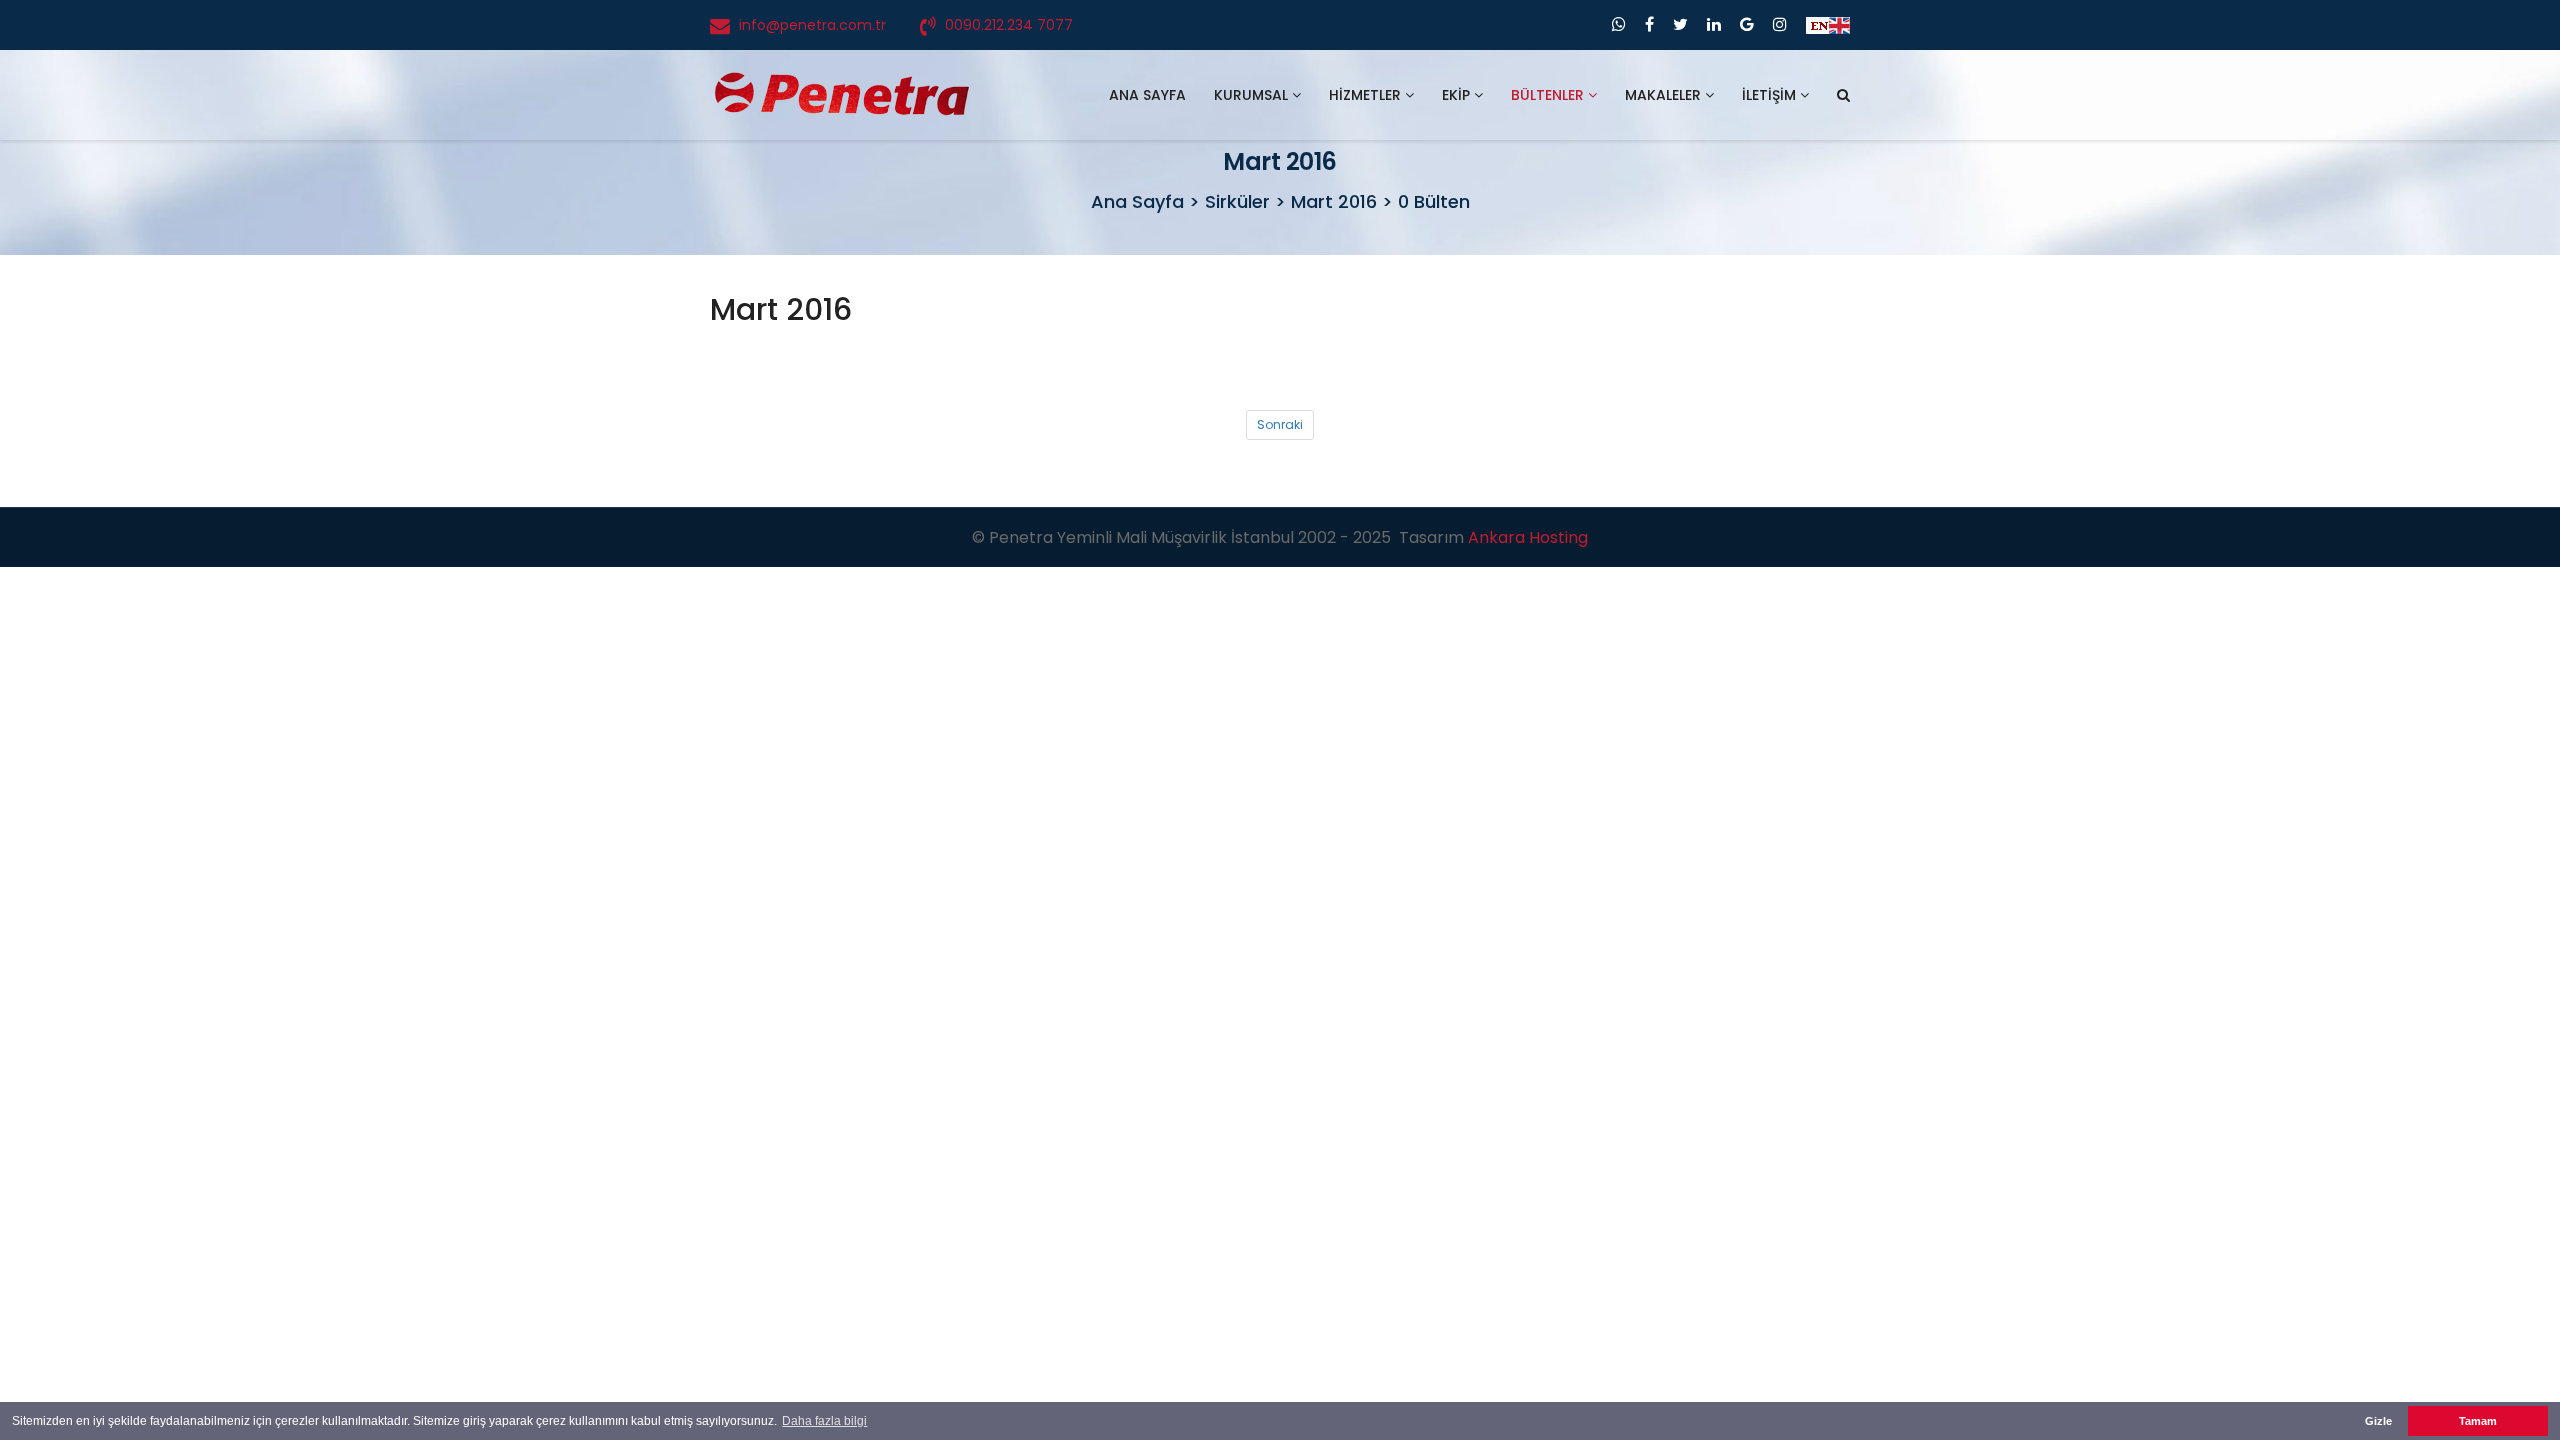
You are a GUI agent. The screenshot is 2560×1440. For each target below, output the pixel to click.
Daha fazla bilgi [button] (824, 1421)
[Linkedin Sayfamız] (1714, 24)
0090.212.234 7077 (1009, 25)
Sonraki (1280, 424)
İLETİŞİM (1771, 95)
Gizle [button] (2378, 1421)
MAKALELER (1665, 95)
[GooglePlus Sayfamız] (1747, 24)
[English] (1828, 24)
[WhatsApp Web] (1619, 24)
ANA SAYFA (1147, 95)
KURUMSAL (1253, 95)
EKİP (1458, 95)
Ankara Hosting (1528, 537)
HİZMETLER (1367, 95)
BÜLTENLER (1549, 95)
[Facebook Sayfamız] (1649, 24)
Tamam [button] (2478, 1421)
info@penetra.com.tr (812, 25)
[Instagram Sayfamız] (1780, 24)
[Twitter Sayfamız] (1680, 24)
